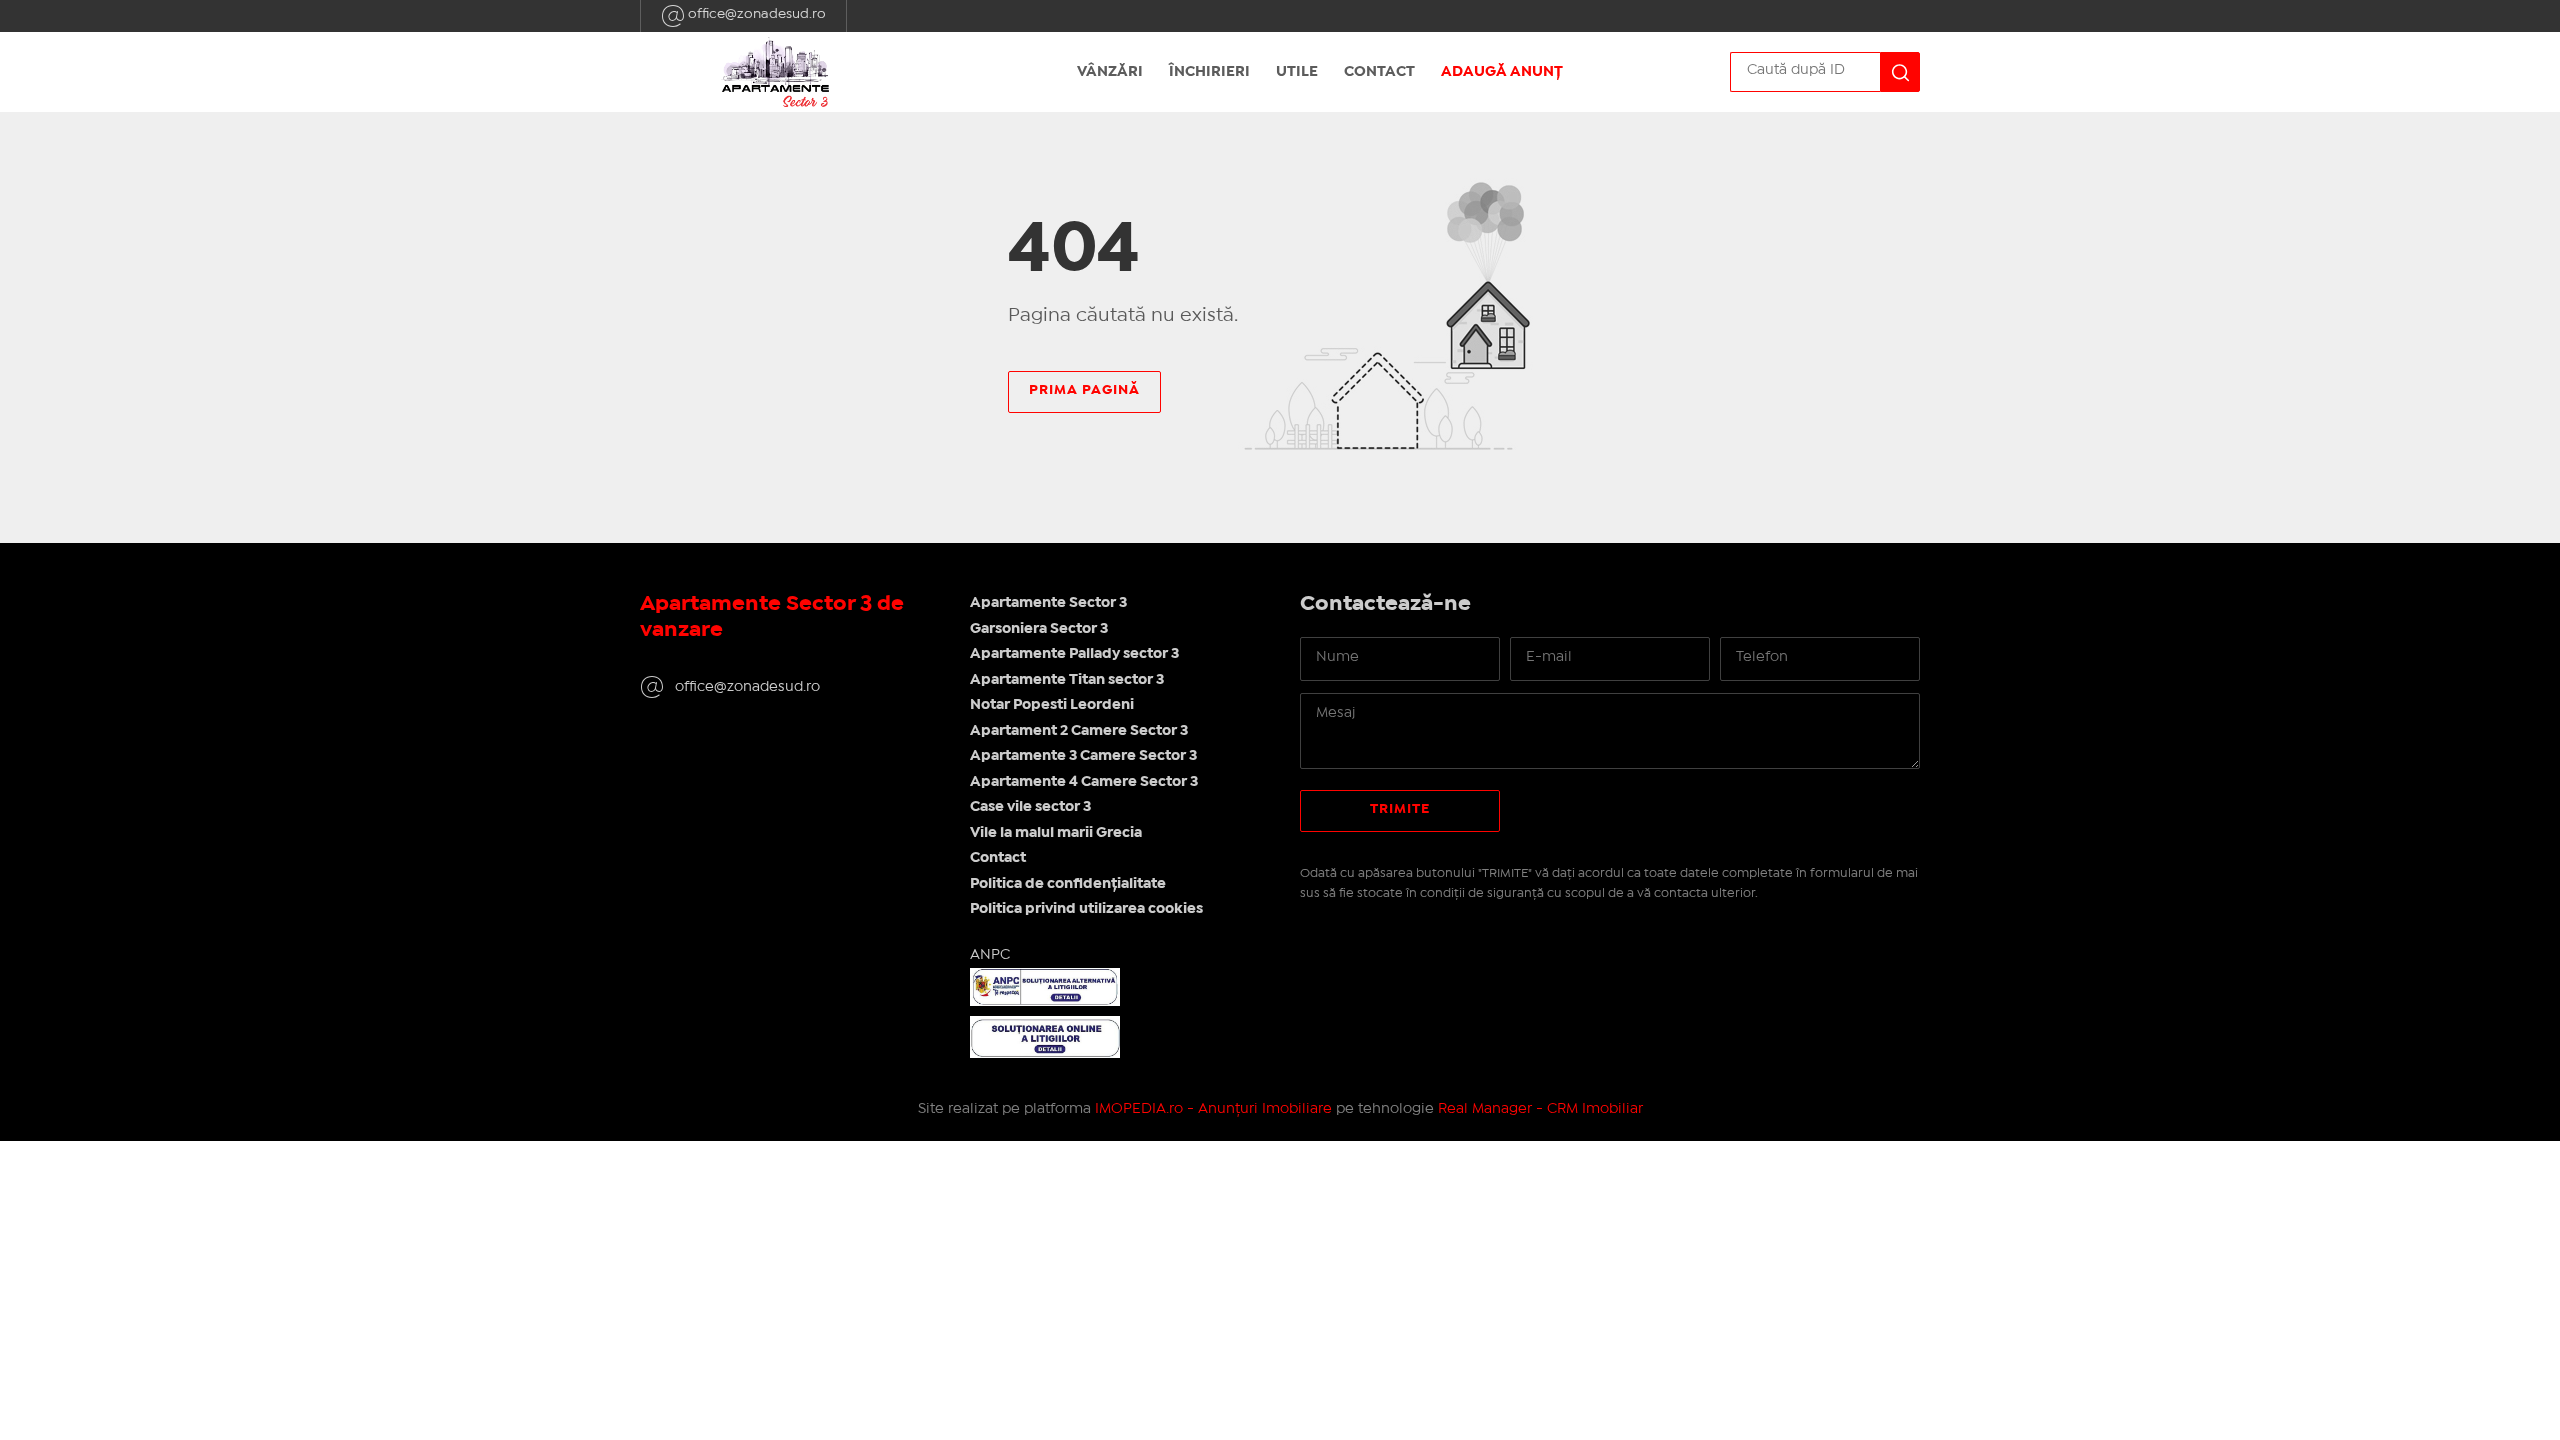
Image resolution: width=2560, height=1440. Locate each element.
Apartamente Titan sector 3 (1067, 680)
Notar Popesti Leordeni (1052, 705)
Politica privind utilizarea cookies (1086, 909)
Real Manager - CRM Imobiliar (1540, 1109)
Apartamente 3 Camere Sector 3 (1083, 756)
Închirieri (1209, 72)
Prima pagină (1084, 390)
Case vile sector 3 (1030, 807)
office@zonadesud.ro (755, 14)
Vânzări (1110, 72)
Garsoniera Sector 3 (1039, 629)
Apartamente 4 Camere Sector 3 (1084, 782)
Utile (1297, 72)
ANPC (990, 955)
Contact (1379, 72)
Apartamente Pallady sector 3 (1074, 654)
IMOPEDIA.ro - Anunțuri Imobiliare (1213, 1109)
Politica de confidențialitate (1068, 884)
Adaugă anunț (1502, 72)
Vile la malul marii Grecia (1056, 833)
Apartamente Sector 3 (1048, 603)
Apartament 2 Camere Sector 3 (1079, 731)
